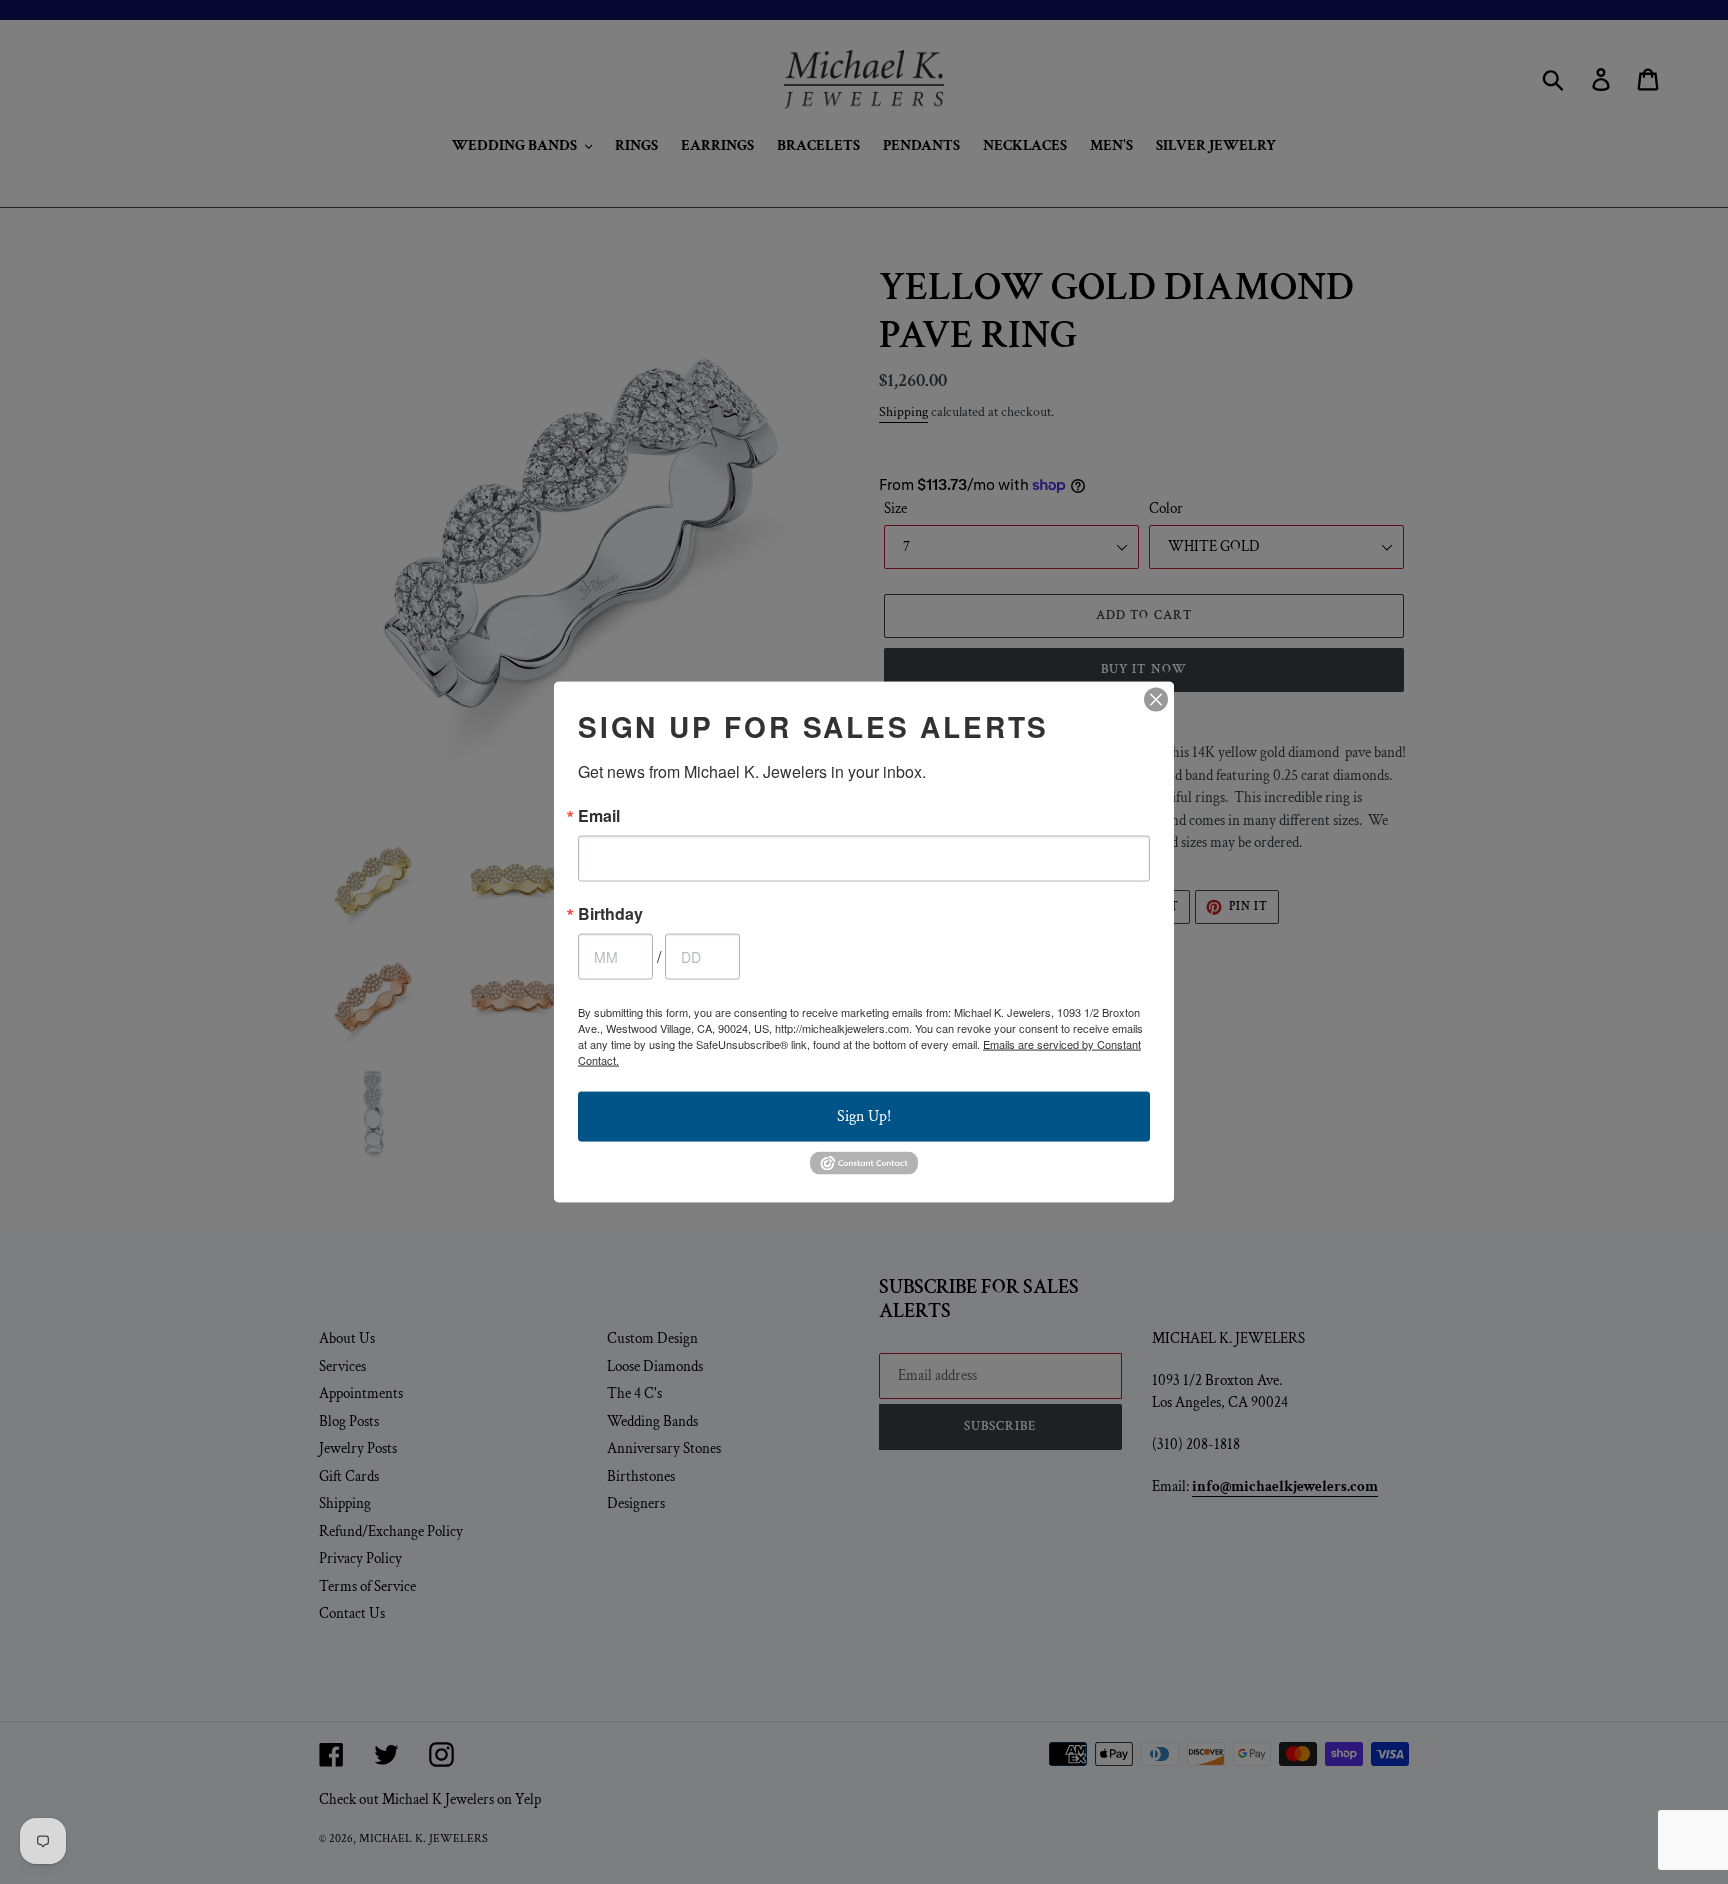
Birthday (610, 914)
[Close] (1156, 700)
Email (599, 816)
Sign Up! (864, 1116)
